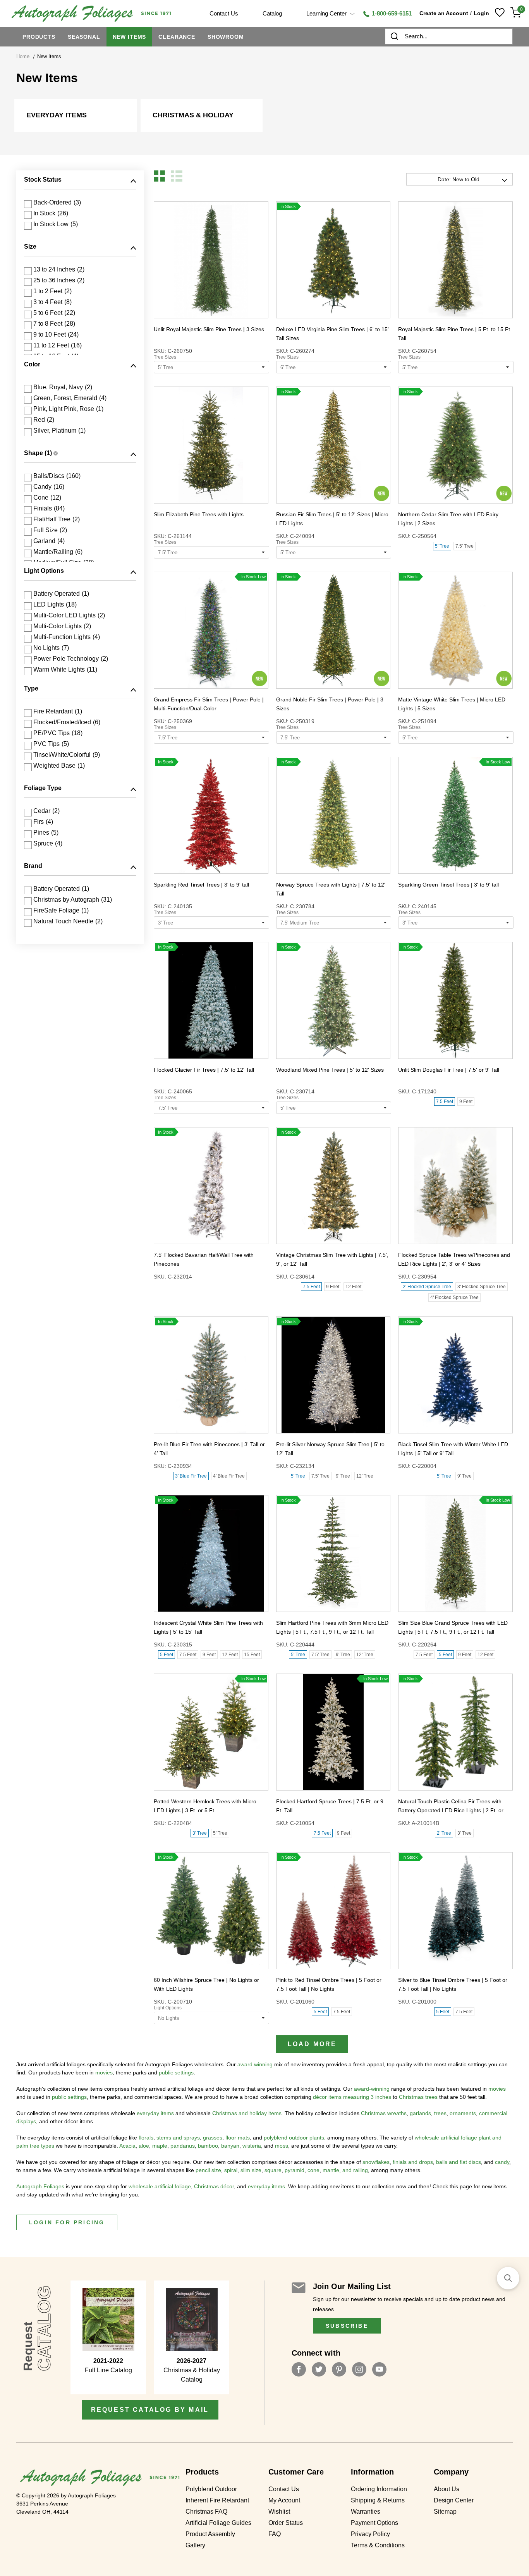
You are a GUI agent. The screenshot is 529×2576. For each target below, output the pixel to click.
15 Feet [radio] (252, 1655)
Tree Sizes (165, 357)
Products (39, 37)
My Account (284, 2500)
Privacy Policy (370, 2534)
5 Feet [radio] (167, 1655)
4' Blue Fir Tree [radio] (229, 1476)
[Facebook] (299, 2369)
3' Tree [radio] (200, 1833)
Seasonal (84, 37)
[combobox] (449, 36)
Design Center (454, 2500)
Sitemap (445, 2512)
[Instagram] (359, 2369)
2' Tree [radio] (444, 1833)
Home (23, 56)
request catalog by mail (150, 2410)
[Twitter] (319, 2369)
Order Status (286, 2523)
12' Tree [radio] (365, 1476)
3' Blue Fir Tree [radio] (191, 1476)
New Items (130, 37)
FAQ (275, 2534)
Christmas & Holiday (193, 115)
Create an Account (444, 13)
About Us (447, 2489)
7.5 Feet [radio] (445, 1102)
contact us (224, 13)
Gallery (195, 2545)
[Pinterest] (339, 2369)
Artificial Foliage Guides (218, 2523)
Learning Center (327, 13)
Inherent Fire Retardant (217, 2500)
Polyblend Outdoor (211, 2489)
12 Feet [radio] (353, 1287)
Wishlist (279, 2512)
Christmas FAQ (206, 2512)
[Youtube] (379, 2369)
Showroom (226, 37)
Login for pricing (67, 2222)
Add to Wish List (197, 260)
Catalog (272, 13)
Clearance (177, 37)
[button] (159, 176)
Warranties (366, 2512)
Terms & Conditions (378, 2545)
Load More (312, 2044)
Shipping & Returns (378, 2500)
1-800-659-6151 (391, 13)
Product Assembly (210, 2534)
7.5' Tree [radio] (465, 546)
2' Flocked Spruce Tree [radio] (427, 1287)
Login (481, 13)
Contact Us (284, 2489)
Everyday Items (57, 115)
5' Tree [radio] (442, 546)
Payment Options (374, 2523)
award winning (255, 2064)
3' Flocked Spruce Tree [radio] (482, 1287)
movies (104, 2072)
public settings (176, 2072)
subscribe (347, 2326)
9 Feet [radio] (466, 1102)
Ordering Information (379, 2489)
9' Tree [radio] (343, 1476)
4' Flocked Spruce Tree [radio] (454, 1297)
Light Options (168, 2008)
